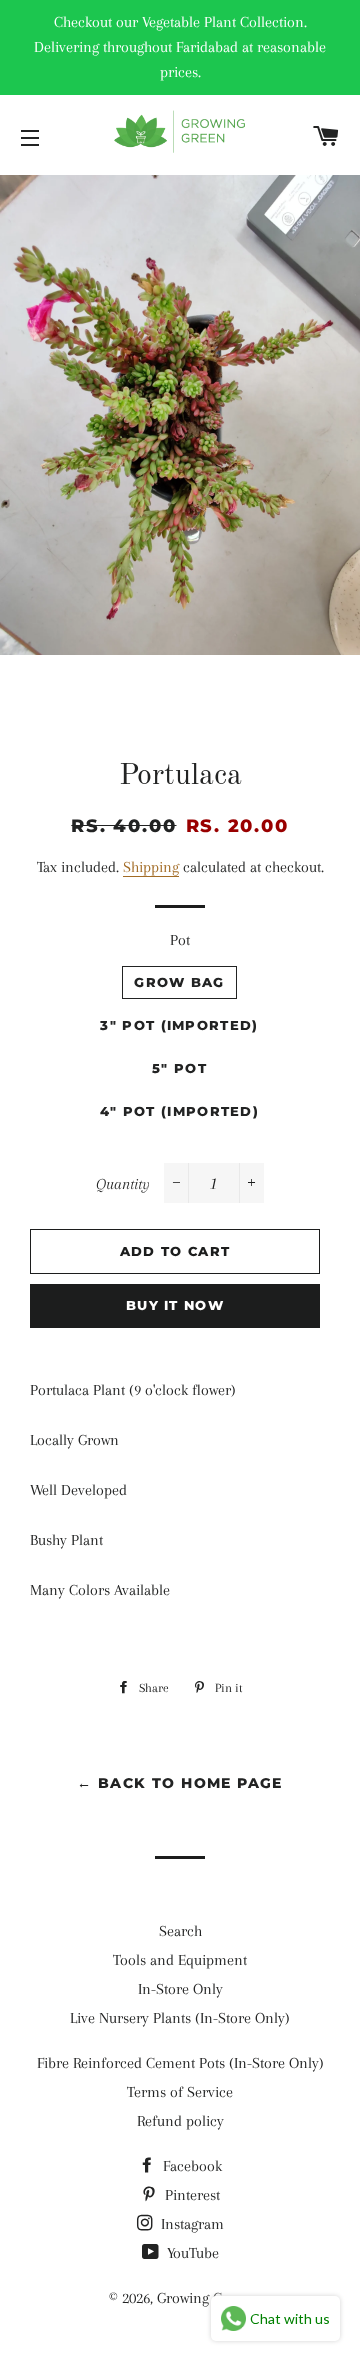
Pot (180, 940)
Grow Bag (179, 982)
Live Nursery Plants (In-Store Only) (180, 2018)
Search (180, 1931)
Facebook (190, 2166)
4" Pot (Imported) (179, 1111)
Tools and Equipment (180, 1960)
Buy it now (175, 1305)
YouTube (191, 2253)
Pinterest (190, 2195)
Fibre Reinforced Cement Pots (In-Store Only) (180, 2063)
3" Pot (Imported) (179, 1025)
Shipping (151, 867)
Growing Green (204, 2298)
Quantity (123, 1184)
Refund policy (180, 2121)
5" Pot (179, 1068)
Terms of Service (180, 2092)
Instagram (190, 2224)
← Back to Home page (180, 1783)
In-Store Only (180, 1989)
